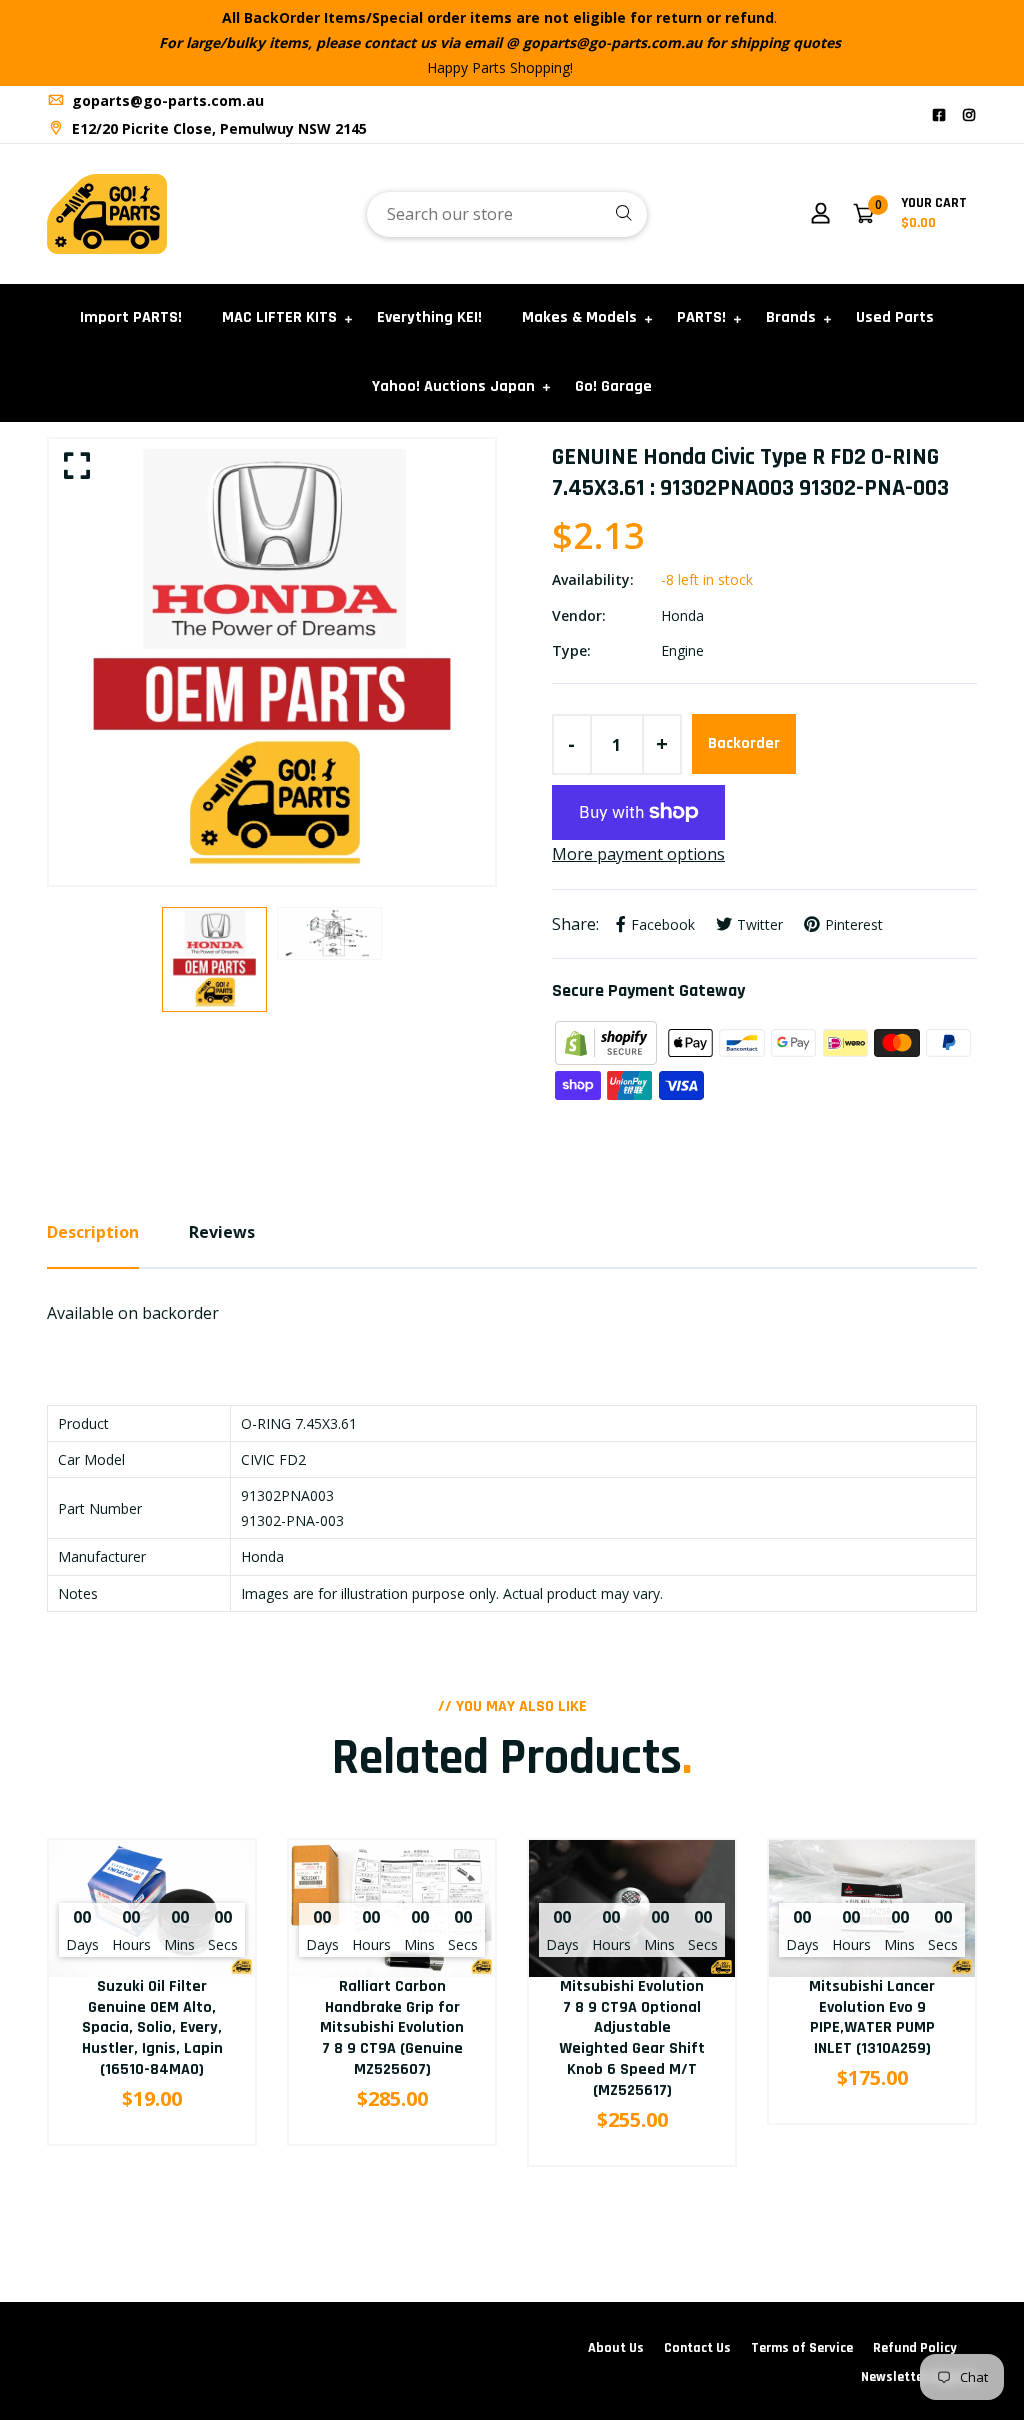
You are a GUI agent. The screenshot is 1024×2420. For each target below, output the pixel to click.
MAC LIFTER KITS (279, 317)
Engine (682, 650)
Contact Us (697, 2348)
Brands (791, 317)
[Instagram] (969, 114)
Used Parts (895, 317)
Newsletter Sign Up (919, 2377)
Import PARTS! (131, 317)
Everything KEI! (429, 317)
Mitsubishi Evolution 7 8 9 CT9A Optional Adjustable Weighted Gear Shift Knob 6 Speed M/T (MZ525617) (632, 2038)
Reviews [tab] (222, 1232)
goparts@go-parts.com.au (166, 100)
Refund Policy (915, 2348)
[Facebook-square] (939, 114)
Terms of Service (802, 2348)
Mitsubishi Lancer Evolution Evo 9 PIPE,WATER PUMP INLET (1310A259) (872, 2017)
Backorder (744, 743)
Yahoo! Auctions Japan (453, 386)
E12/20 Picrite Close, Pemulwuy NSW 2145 (217, 128)
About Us (616, 2348)
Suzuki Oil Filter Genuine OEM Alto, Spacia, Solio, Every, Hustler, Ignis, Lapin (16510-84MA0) (152, 2028)
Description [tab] (93, 1232)
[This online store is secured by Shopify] (608, 1041)
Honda (682, 615)
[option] (272, 662)
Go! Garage (613, 386)
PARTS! (701, 317)
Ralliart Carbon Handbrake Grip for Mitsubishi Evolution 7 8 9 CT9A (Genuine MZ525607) (392, 2028)
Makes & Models (579, 317)
